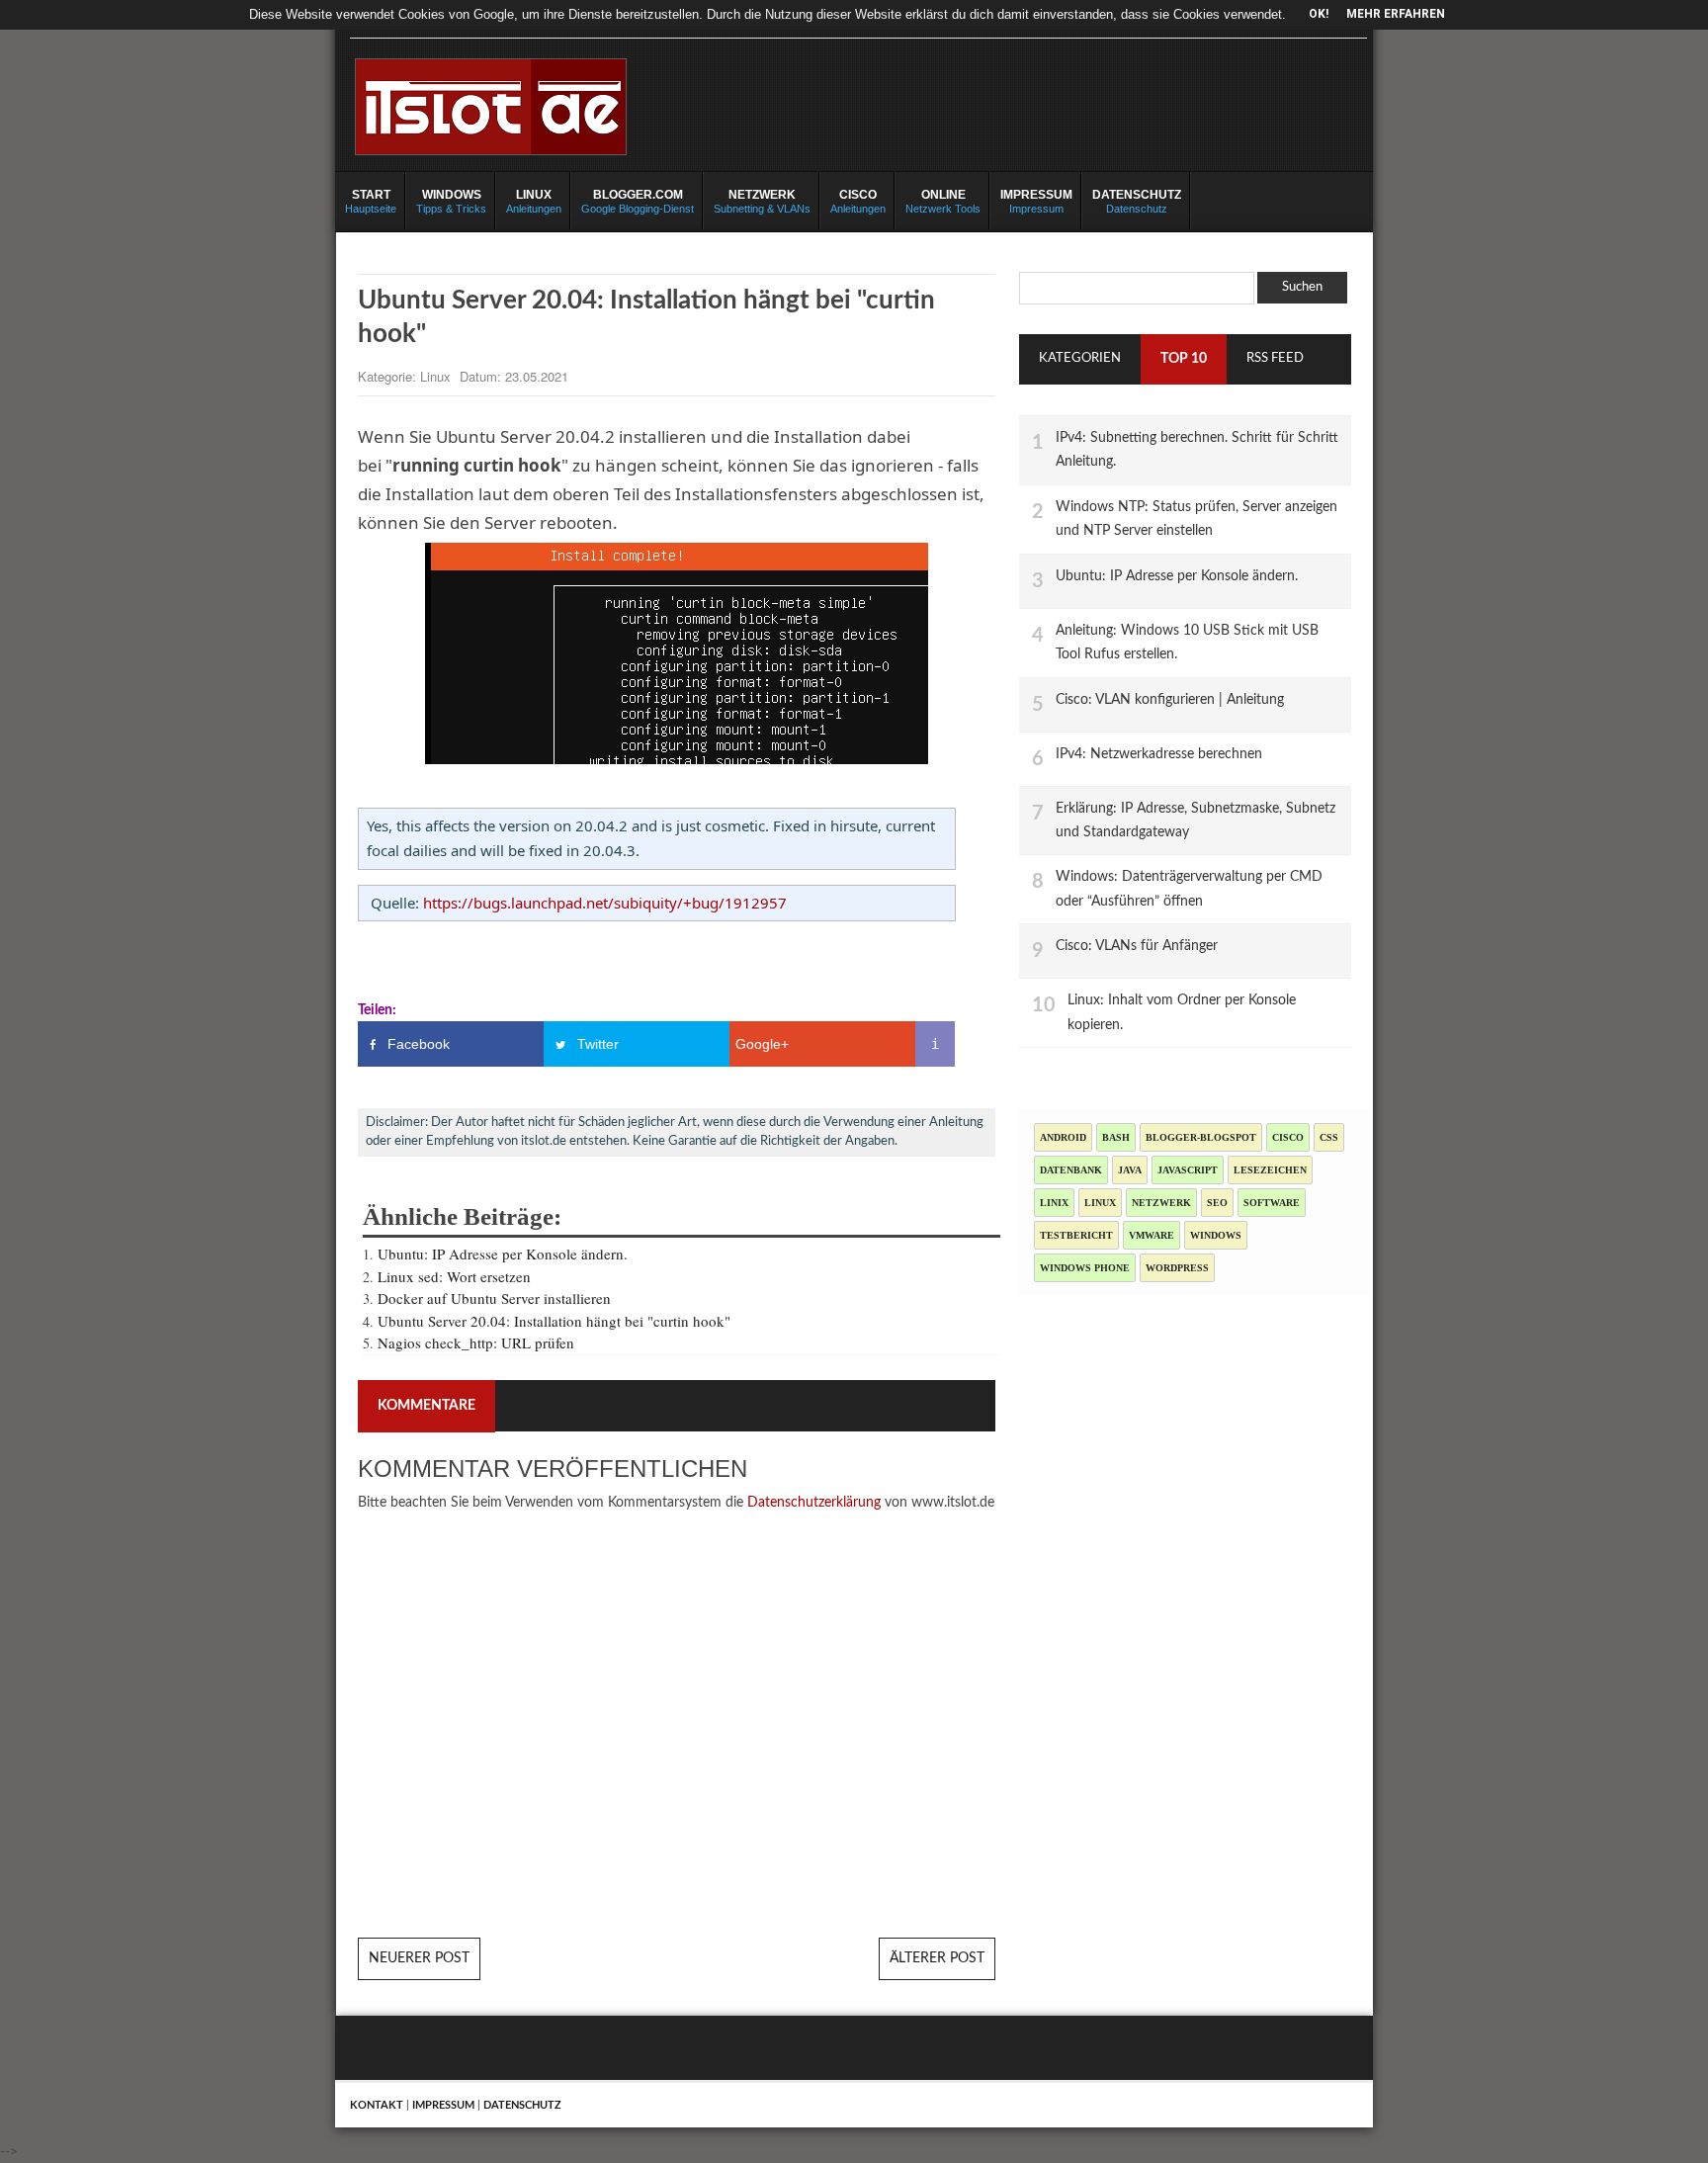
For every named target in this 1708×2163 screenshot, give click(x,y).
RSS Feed (1275, 358)
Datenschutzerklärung (814, 1503)
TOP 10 (1184, 359)
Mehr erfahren (1396, 14)
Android (1063, 1137)
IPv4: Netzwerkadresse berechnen (1159, 754)
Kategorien (1080, 358)
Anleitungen (534, 201)
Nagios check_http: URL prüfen (476, 1342)
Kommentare (427, 1406)
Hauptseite (371, 201)
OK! (1319, 14)
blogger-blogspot (1201, 1137)
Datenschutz (1137, 201)
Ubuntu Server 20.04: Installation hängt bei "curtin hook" (554, 1321)
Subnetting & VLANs (762, 201)
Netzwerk (1161, 1203)
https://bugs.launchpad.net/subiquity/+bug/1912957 (605, 903)
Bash (1116, 1137)
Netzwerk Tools (943, 201)
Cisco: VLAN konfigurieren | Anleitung (1170, 699)
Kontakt (377, 2105)
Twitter (598, 1044)
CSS (1329, 1137)
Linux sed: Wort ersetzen (454, 1276)
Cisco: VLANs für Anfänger (1137, 946)
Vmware (1152, 1235)
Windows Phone (1085, 1268)
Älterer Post (937, 1958)
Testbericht (1076, 1235)
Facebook (419, 1044)
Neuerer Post (419, 1958)
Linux (437, 376)
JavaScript (1188, 1170)
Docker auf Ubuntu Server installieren (494, 1298)
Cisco (1288, 1137)
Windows (1216, 1235)
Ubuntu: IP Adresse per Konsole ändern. (503, 1254)
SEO (1217, 1203)
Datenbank (1071, 1170)
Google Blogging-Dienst (638, 201)
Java (1130, 1170)
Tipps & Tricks (451, 201)
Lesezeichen (1270, 1170)
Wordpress (1177, 1268)
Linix (1054, 1203)
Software (1272, 1203)
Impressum (1036, 201)
